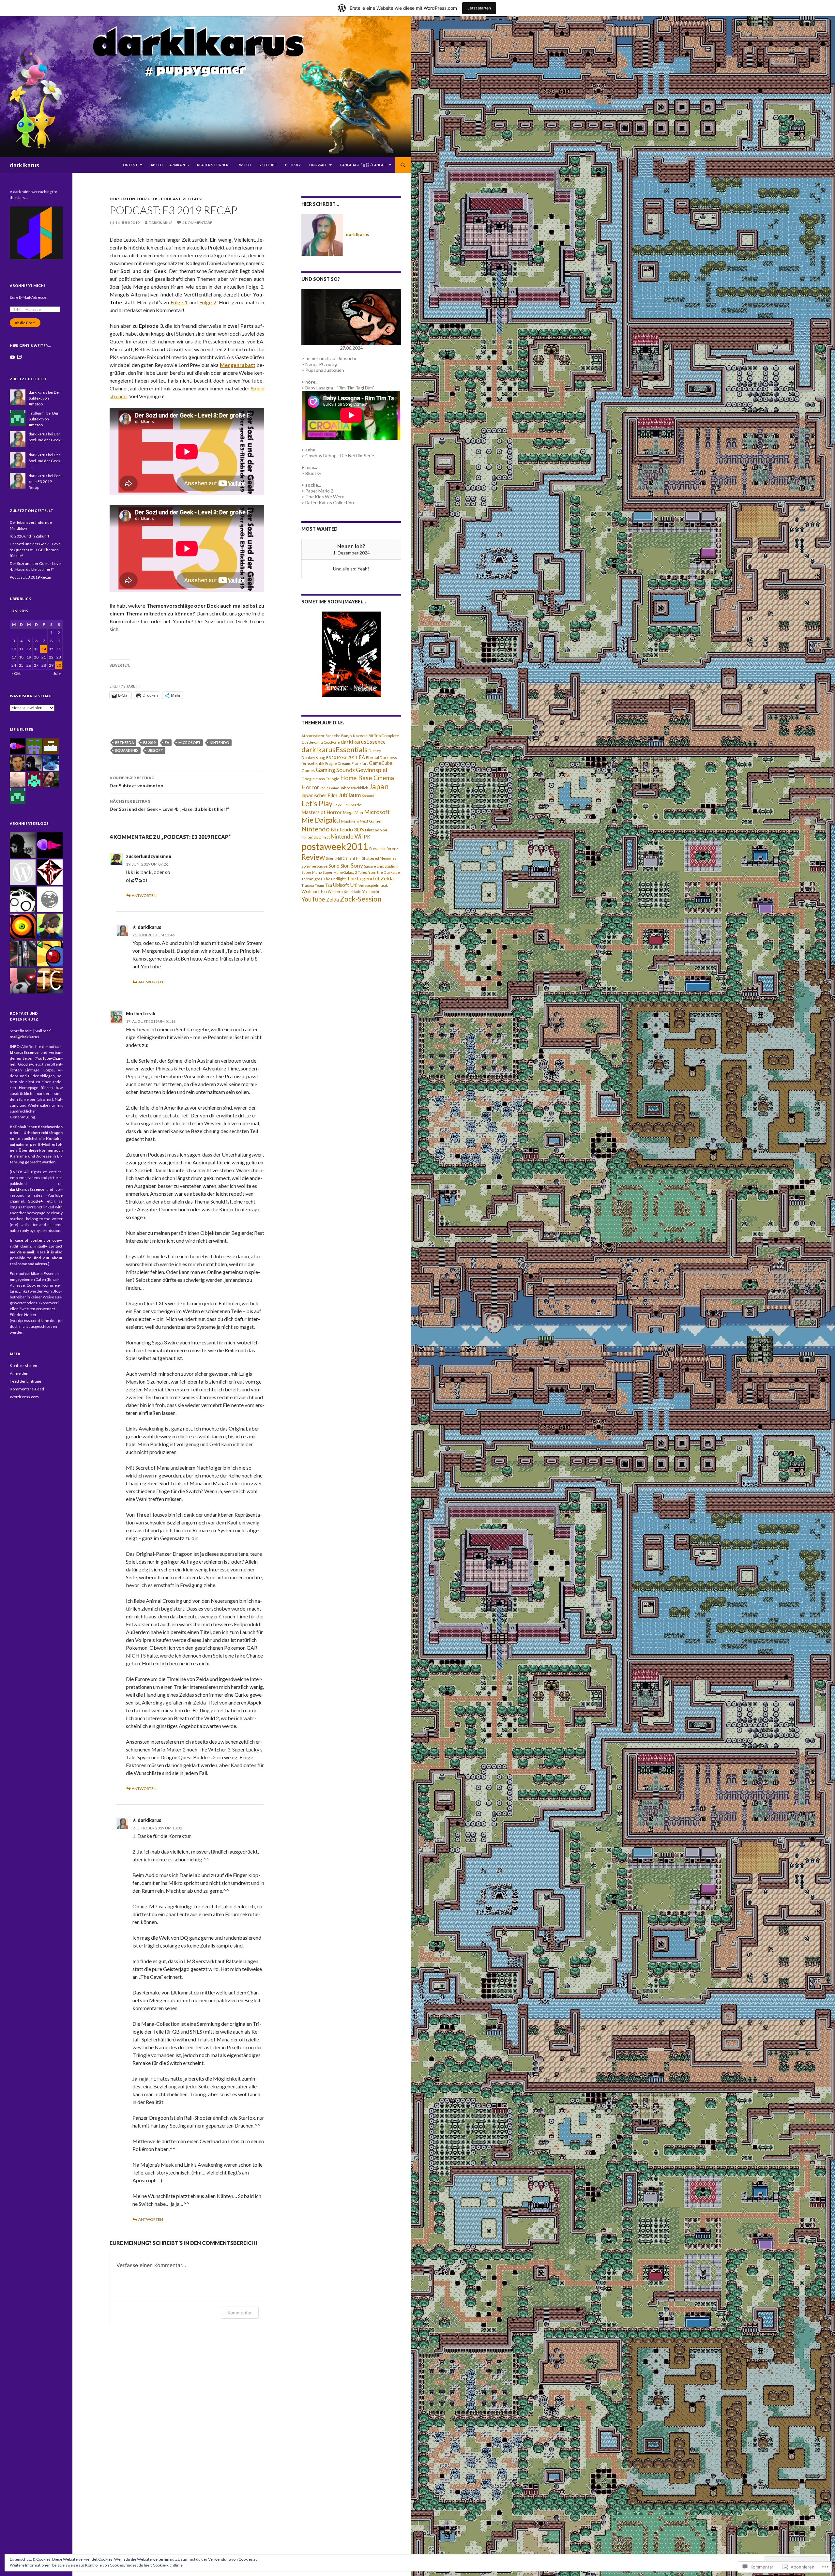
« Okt (16, 673)
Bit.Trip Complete (384, 736)
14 (44, 649)
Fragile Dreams (338, 763)
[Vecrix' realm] (23, 981)
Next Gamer (371, 821)
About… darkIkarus (170, 165)
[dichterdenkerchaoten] (23, 954)
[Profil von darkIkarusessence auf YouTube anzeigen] (12, 357)
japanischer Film (319, 795)
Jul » (57, 673)
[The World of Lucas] (50, 899)
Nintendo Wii (347, 836)
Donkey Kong (313, 758)
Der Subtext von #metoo (137, 782)
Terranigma (312, 879)
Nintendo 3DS (347, 829)
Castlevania (312, 742)
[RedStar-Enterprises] (50, 872)
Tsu (328, 885)
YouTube (268, 165)
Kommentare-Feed (27, 1389)
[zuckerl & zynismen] (50, 926)
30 (59, 665)
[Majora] (23, 926)
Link (346, 805)
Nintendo (220, 742)
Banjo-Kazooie (354, 736)
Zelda (333, 900)
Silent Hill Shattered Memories (371, 858)
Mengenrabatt (238, 365)
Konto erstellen (23, 1365)
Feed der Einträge (25, 1381)
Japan (379, 786)
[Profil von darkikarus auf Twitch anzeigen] (20, 357)
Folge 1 (179, 302)
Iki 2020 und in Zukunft (30, 536)
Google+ (25, 1064)
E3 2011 (350, 757)
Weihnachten (314, 891)
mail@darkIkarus (24, 1037)
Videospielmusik (373, 885)
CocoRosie (332, 742)
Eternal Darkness (381, 758)
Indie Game (330, 788)
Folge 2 (208, 302)
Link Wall (318, 165)
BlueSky (293, 165)
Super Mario (311, 872)
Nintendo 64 (376, 830)
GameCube (381, 763)
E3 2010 (333, 758)
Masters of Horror (322, 812)
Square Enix (127, 750)
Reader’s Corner (213, 165)
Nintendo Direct (316, 837)
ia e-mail (25, 1252)
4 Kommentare (197, 223)
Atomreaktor (313, 736)
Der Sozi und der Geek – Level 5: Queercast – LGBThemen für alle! (36, 550)
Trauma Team (313, 885)
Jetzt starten (479, 8)
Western (335, 892)
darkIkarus (24, 165)
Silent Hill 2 (335, 858)
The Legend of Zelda (370, 878)
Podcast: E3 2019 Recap (45, 482)
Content (129, 165)
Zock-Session (361, 899)
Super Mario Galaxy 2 (340, 872)
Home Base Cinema (367, 778)
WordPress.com (24, 1397)
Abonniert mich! (27, 286)
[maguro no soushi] (50, 845)
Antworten (144, 895)
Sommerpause (314, 866)
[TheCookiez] (50, 981)
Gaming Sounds (335, 770)
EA (167, 742)
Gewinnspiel (372, 770)
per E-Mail (40, 1144)
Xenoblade (353, 892)
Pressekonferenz (384, 849)
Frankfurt (360, 763)
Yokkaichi (371, 892)
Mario (356, 805)
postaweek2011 (335, 846)
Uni (354, 885)
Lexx (337, 805)
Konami (368, 796)
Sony (357, 865)
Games (308, 771)
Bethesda (125, 742)
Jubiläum (349, 795)
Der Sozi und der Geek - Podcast (145, 199)
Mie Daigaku (321, 820)
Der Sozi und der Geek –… (45, 440)
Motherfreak (141, 1014)
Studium (391, 866)
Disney (375, 751)
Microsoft (190, 742)
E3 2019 (149, 742)
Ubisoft (155, 750)
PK (367, 837)
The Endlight (335, 879)
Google (308, 779)
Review (313, 857)
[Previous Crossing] (50, 954)
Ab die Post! (25, 323)
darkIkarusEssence (363, 742)
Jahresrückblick (354, 788)
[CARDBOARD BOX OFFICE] (23, 872)
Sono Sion (339, 866)
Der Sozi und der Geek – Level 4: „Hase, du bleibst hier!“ (169, 805)
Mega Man (353, 812)
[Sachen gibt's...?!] (23, 899)
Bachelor (333, 736)
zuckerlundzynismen (149, 856)
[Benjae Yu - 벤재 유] (23, 845)
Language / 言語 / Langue (363, 165)
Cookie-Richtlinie (168, 2565)
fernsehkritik (313, 763)
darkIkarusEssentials (334, 750)
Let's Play (317, 803)
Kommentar (240, 2313)
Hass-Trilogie (327, 779)
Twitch (244, 165)
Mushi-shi (350, 821)
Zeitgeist (193, 199)
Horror (310, 787)
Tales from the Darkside (379, 872)
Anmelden (19, 1373)
